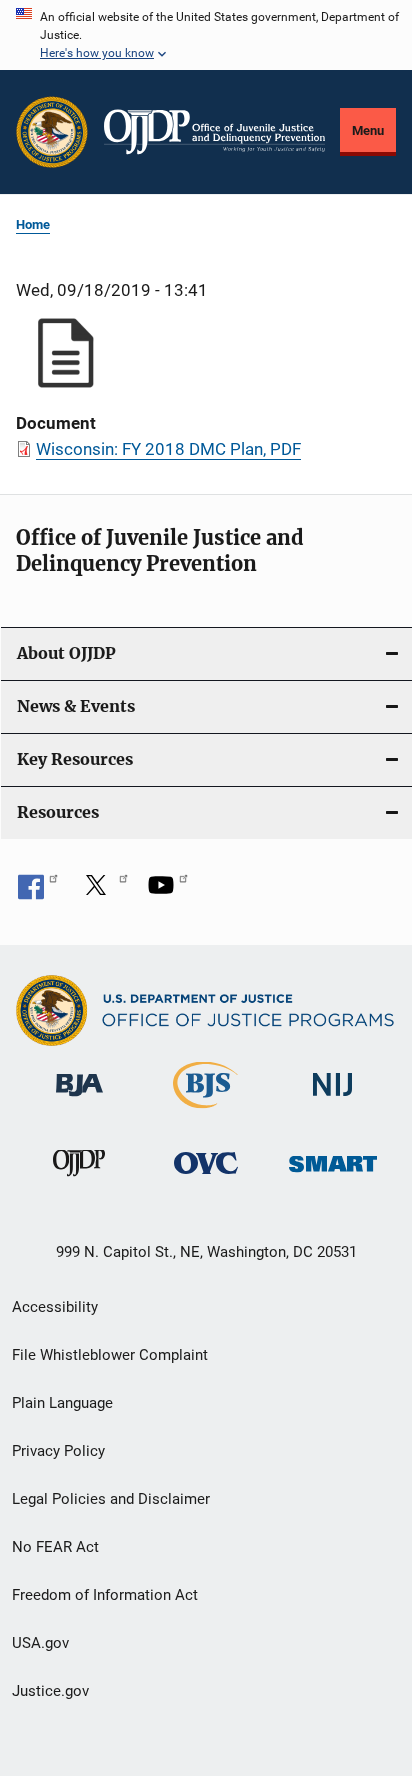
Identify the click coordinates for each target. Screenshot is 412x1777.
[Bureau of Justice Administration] (79, 1100)
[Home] (214, 132)
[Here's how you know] (206, 35)
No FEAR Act (55, 1547)
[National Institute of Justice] (333, 1100)
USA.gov (40, 1643)
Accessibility (55, 1307)
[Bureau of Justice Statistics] (205, 1112)
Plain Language (62, 1403)
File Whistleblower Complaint (110, 1355)
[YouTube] (168, 892)
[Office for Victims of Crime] (206, 1177)
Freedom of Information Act (105, 1595)
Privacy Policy (58, 1451)
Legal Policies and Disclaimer (111, 1499)
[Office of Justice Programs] (52, 132)
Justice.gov (50, 1691)
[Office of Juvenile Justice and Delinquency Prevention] (79, 1180)
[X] (103, 892)
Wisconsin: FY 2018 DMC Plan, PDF (168, 449)
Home (33, 224)
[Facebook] (38, 892)
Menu (368, 130)
